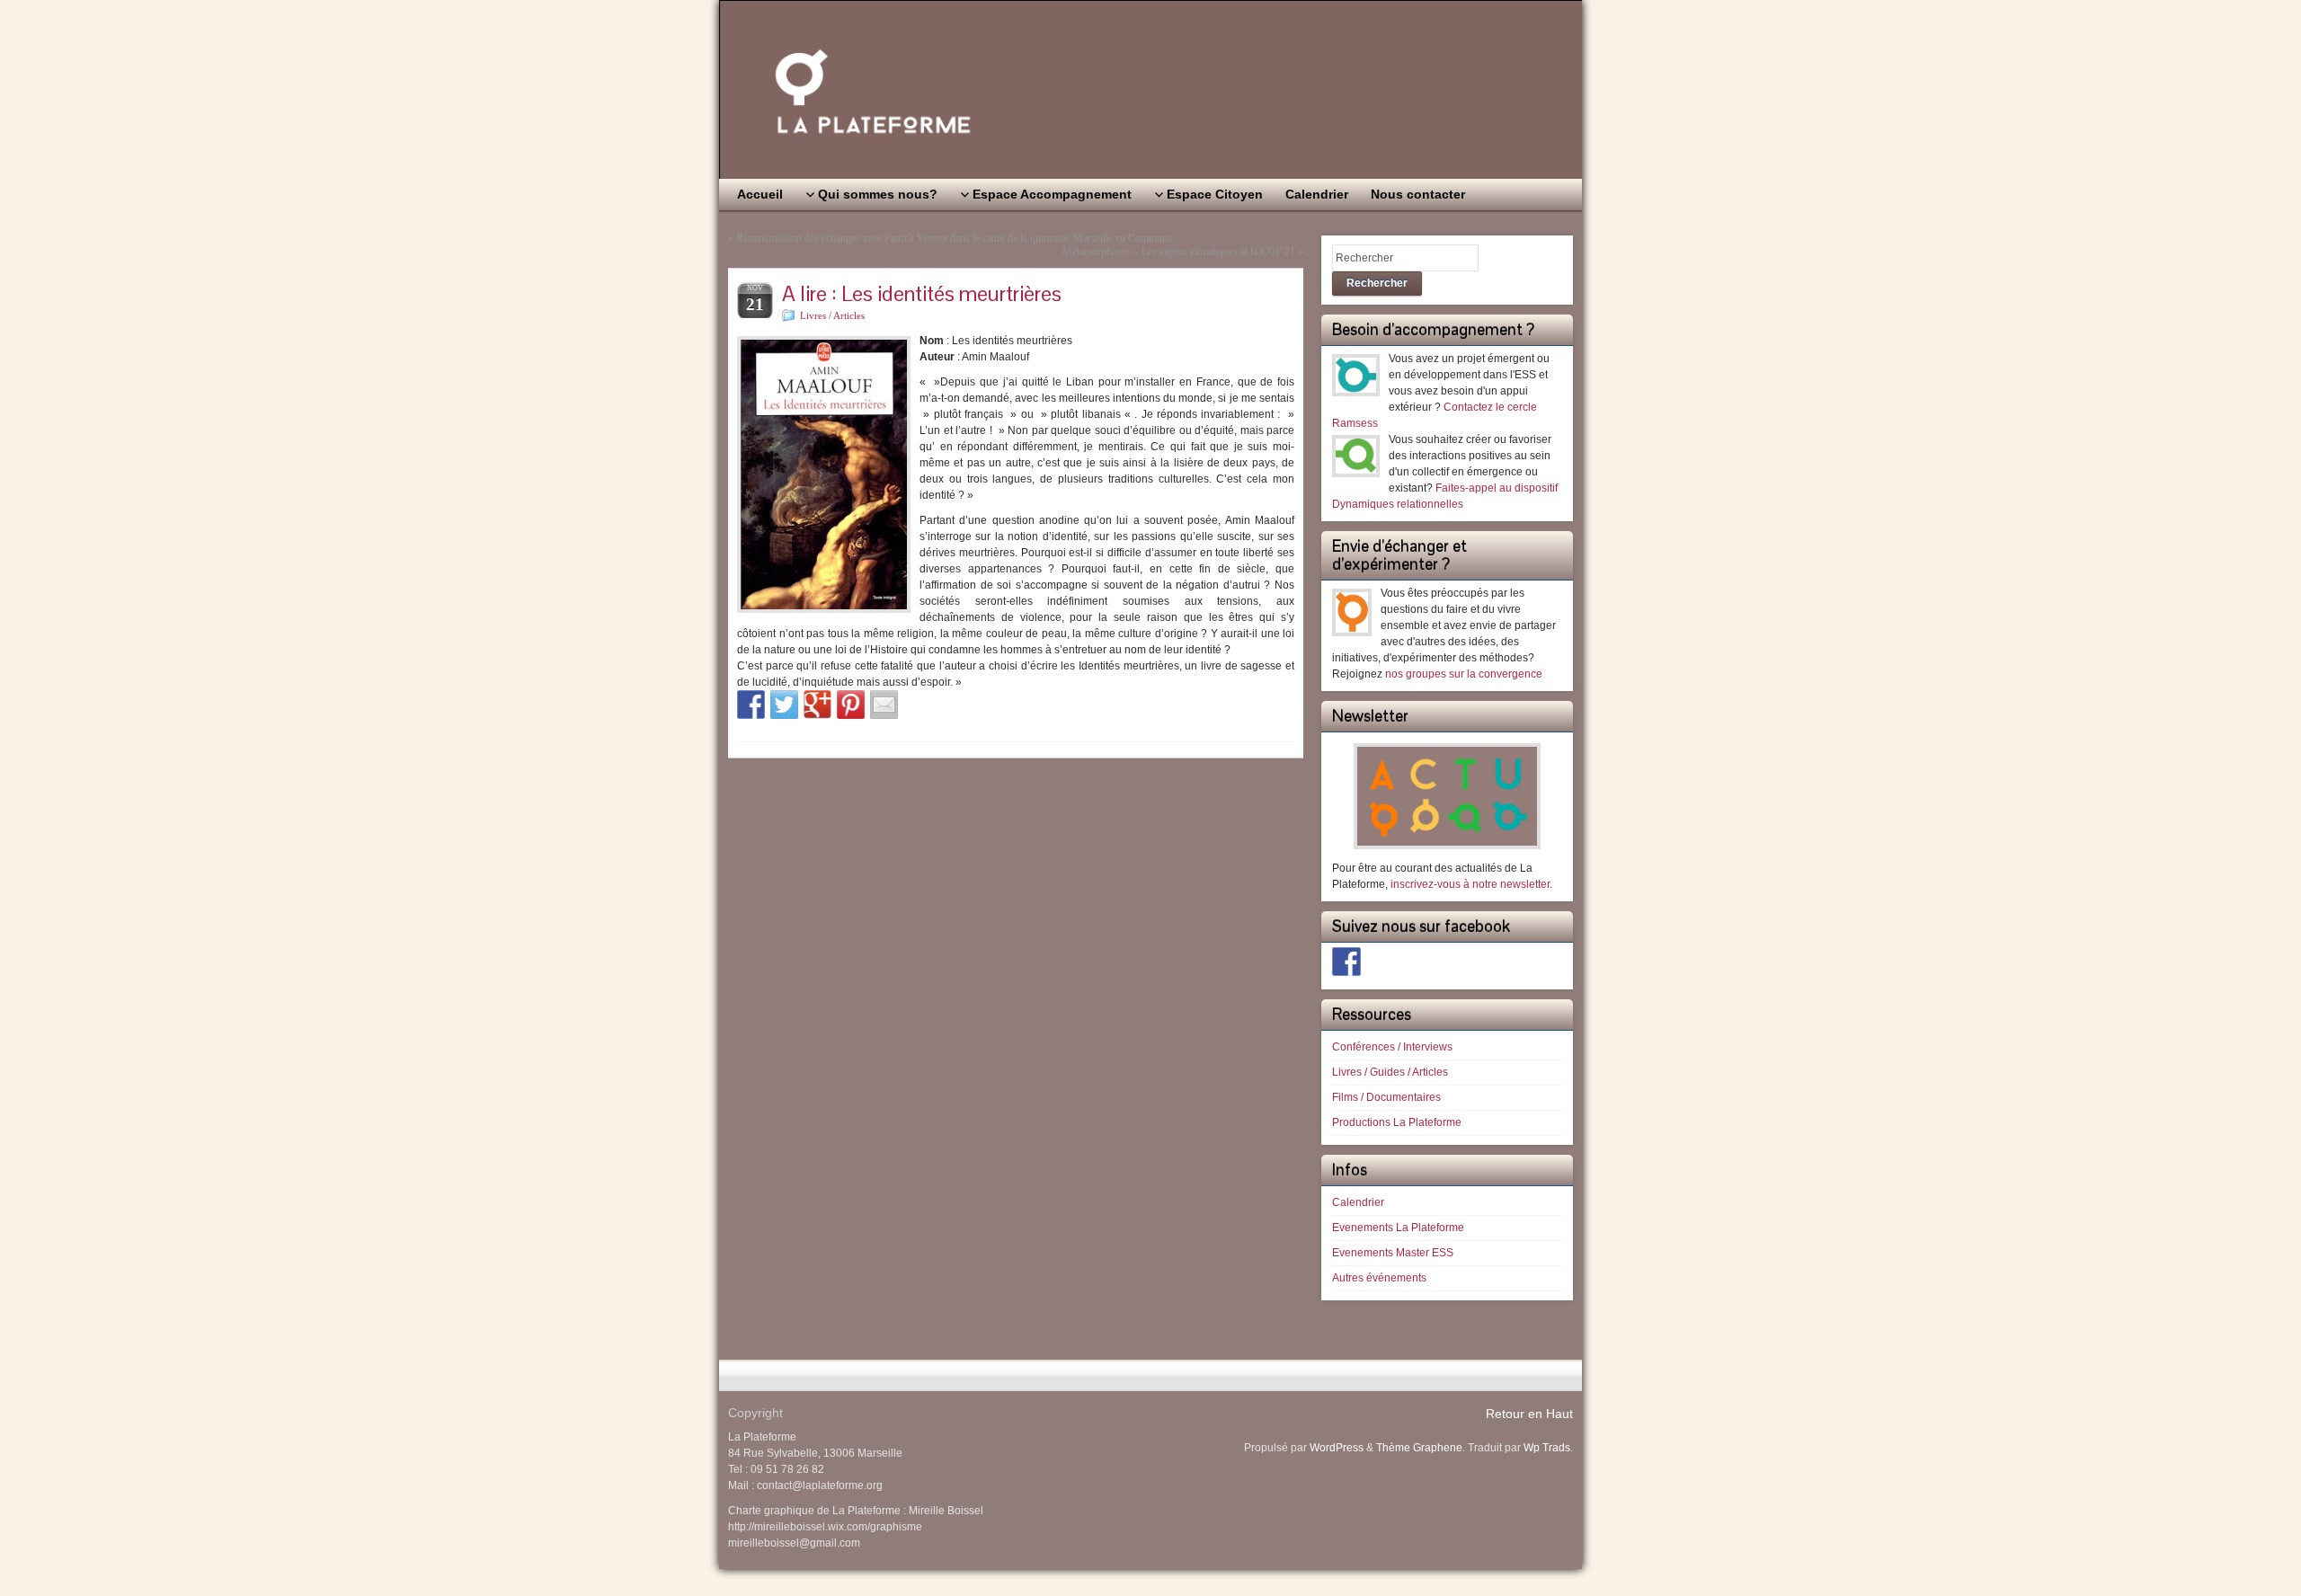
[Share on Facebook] (751, 705)
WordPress (1337, 1448)
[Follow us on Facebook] (1346, 962)
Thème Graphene (1419, 1448)
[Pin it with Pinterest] (851, 705)
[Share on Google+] (818, 705)
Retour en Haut (1529, 1414)
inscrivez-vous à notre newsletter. (1471, 884)
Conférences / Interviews (1392, 1047)
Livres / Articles (832, 315)
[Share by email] (884, 705)
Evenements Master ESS (1393, 1253)
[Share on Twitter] (785, 705)
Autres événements (1379, 1278)
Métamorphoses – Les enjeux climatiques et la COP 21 (1179, 252)
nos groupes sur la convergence (1464, 674)
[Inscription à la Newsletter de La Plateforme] (1447, 796)
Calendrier (1358, 1202)
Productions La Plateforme (1397, 1122)
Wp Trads (1547, 1448)
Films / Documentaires (1386, 1097)
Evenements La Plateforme (1398, 1228)
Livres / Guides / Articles (1390, 1072)
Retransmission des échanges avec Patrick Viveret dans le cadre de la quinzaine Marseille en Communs (954, 238)
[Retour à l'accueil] (1150, 90)
